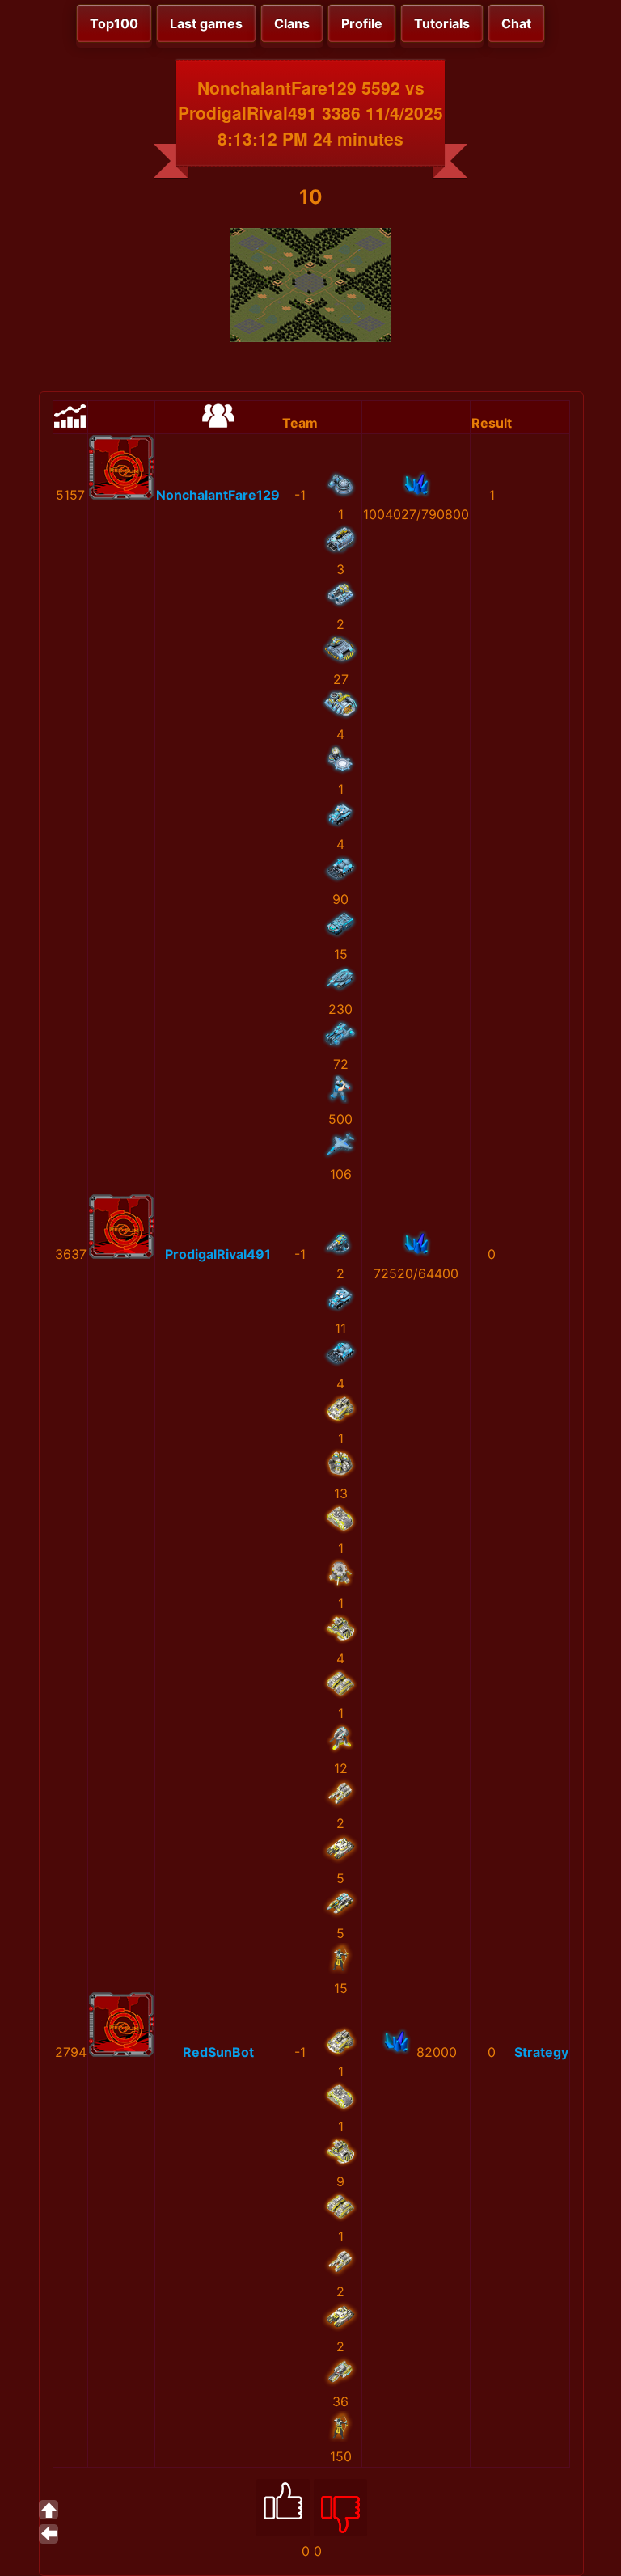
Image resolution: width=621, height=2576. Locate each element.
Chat (516, 23)
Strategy (541, 2052)
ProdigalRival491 (218, 1254)
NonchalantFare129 (218, 495)
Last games (206, 23)
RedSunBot (218, 2052)
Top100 (114, 23)
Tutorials (442, 23)
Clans (292, 23)
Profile (362, 23)
